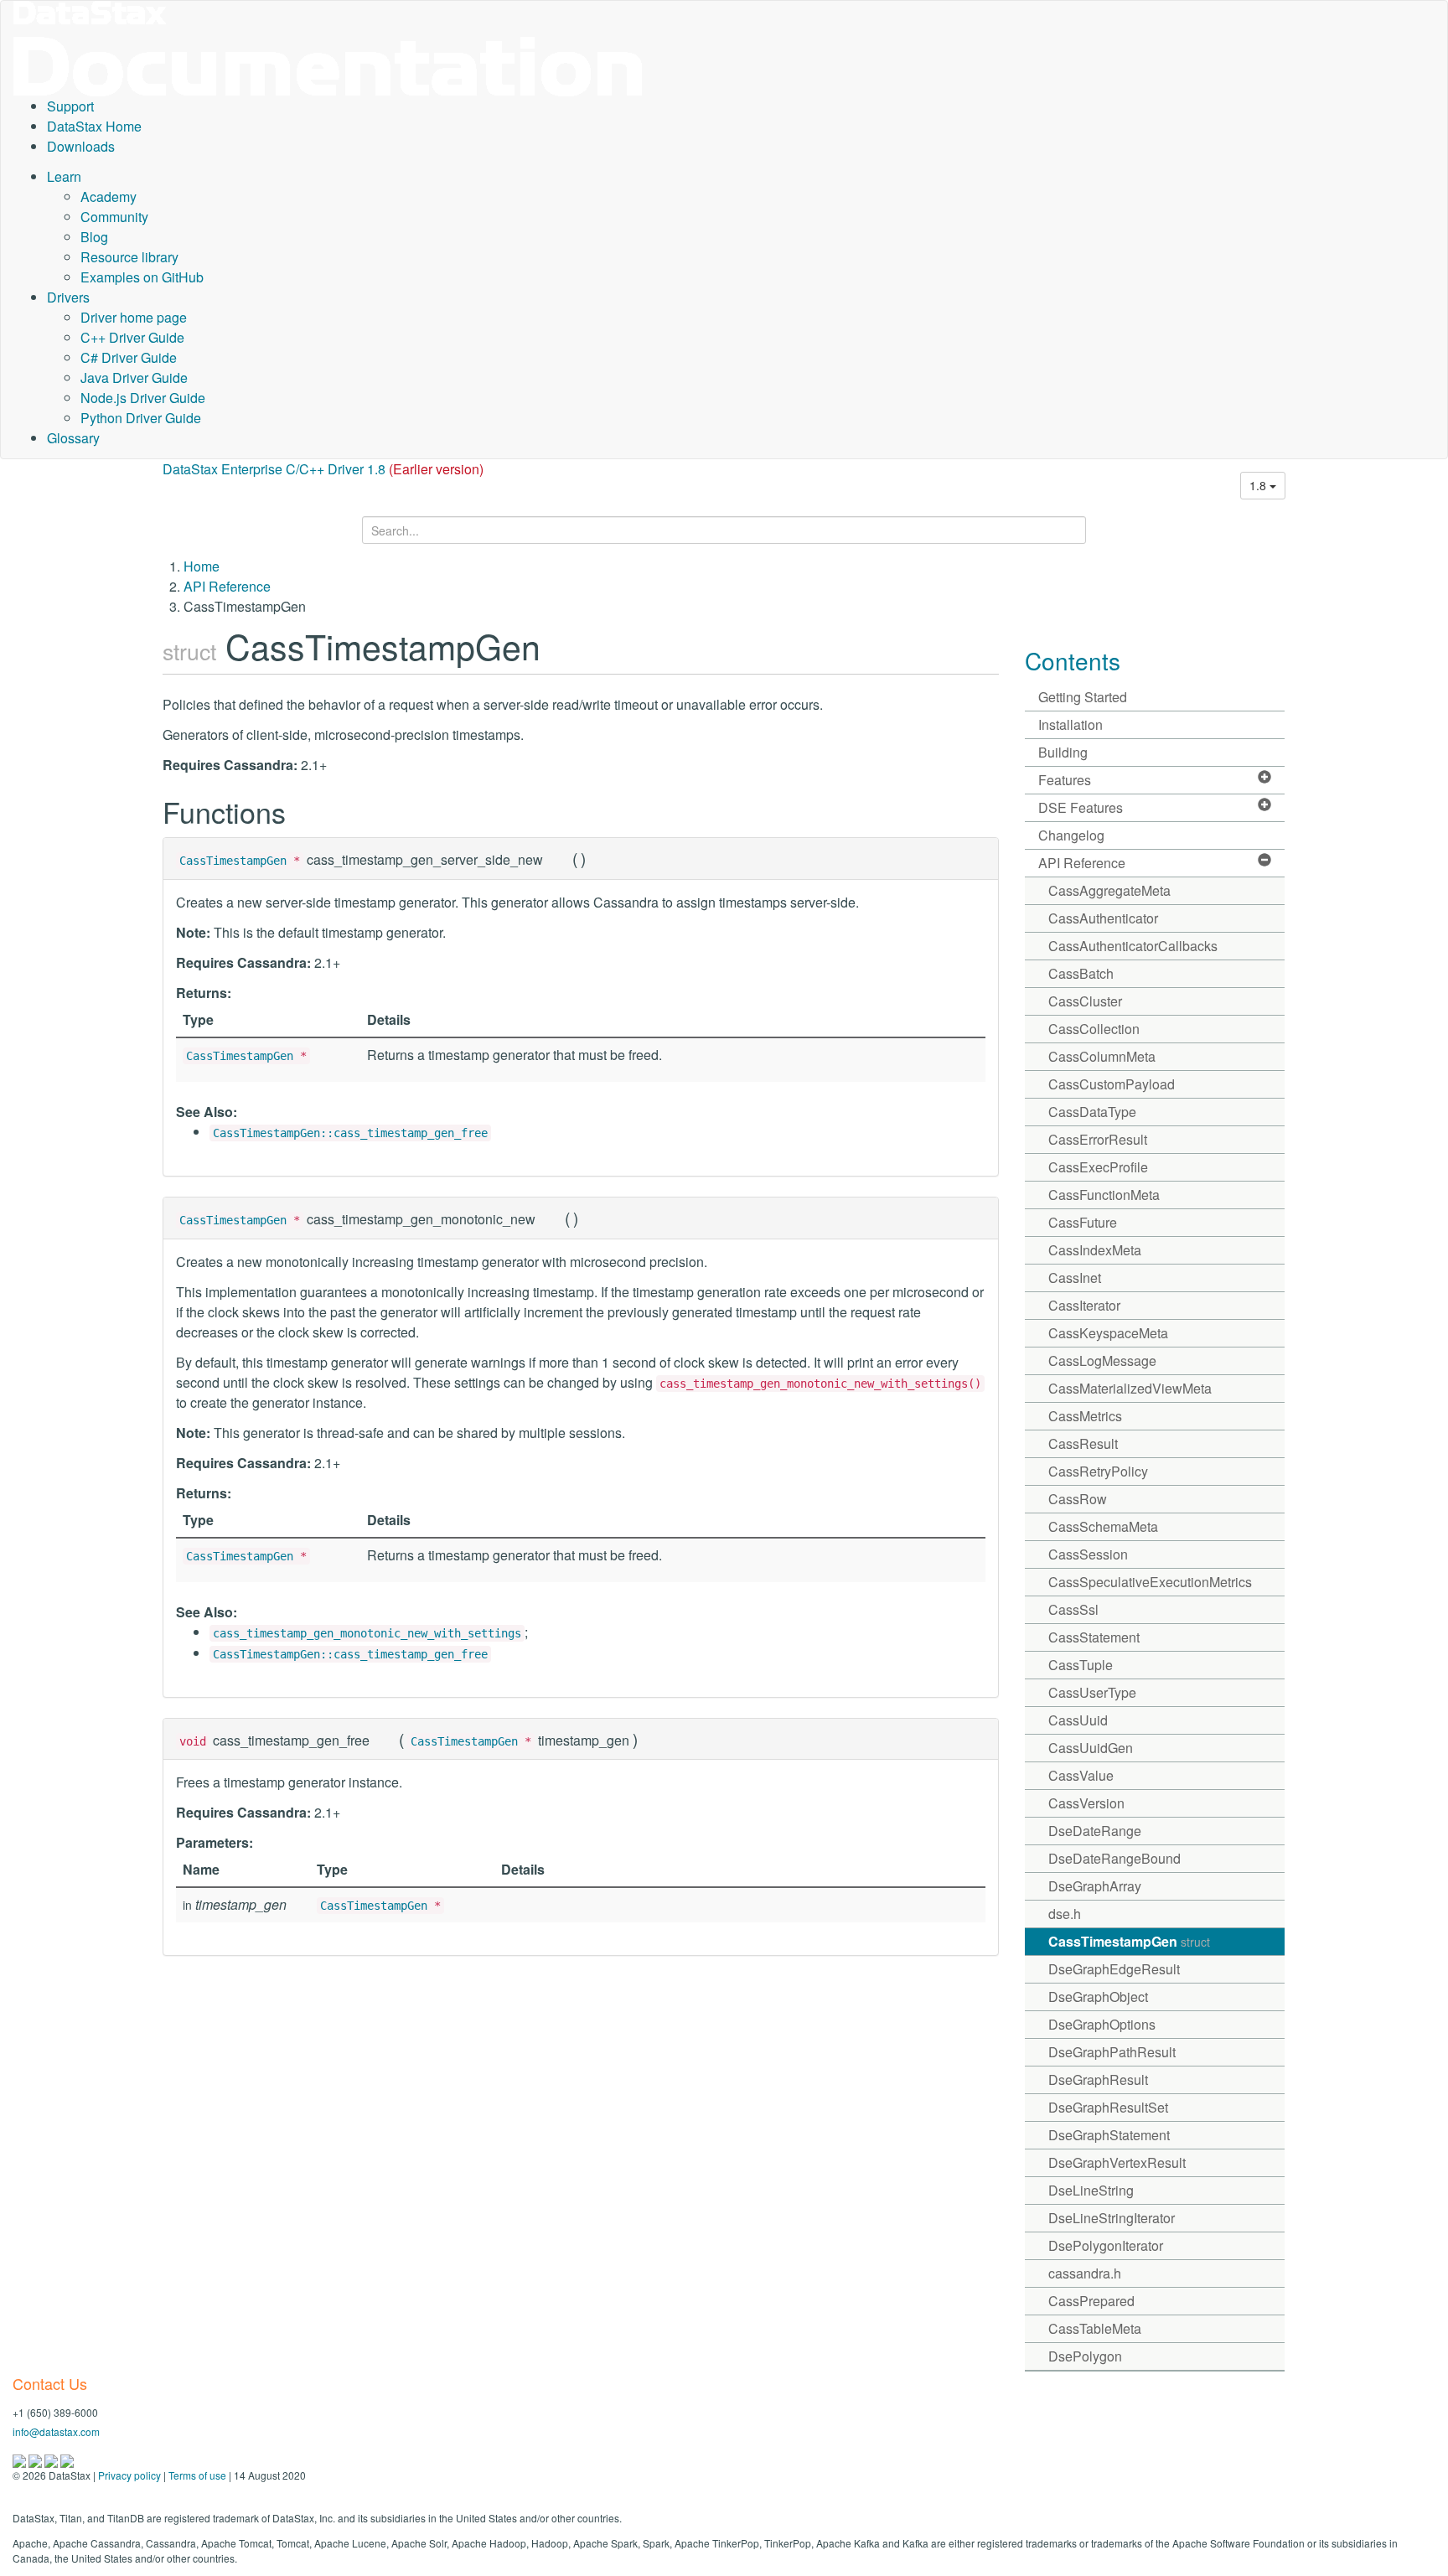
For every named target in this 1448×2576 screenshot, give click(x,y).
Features (1065, 780)
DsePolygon (1085, 2356)
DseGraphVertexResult (1117, 2162)
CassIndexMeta (1095, 1250)
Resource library (129, 257)
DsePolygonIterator (1106, 2245)
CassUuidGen (1091, 1748)
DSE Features (1081, 807)
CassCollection (1094, 1029)
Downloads (81, 146)
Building (1063, 752)
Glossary (73, 438)
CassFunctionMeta (1104, 1195)
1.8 (1259, 485)
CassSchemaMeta (1103, 1526)
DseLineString (1091, 2190)
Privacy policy (129, 2475)
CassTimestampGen (233, 861)
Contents (1073, 660)
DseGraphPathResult (1112, 2052)
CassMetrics (1085, 1416)
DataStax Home (94, 126)
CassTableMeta (1095, 2328)
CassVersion (1086, 1803)
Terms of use (197, 2475)
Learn (64, 176)
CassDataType (1092, 1112)
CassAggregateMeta (1109, 890)
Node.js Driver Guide (143, 398)
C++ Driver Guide (132, 337)
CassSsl (1073, 1609)
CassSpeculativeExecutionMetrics (1150, 1582)
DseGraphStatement (1109, 2135)
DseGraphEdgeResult (1114, 1969)
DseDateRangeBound (1114, 1858)
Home (202, 566)
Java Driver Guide (134, 378)
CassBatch (1081, 973)
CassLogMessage (1102, 1360)
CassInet (1075, 1278)
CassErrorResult (1098, 1139)
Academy (109, 197)
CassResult (1083, 1443)
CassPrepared (1091, 2301)
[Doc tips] (36, 2459)
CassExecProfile (1098, 1167)
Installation (1070, 724)
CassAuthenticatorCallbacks (1133, 946)
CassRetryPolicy (1098, 1471)
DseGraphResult (1098, 2079)
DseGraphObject (1098, 1997)
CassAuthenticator (1103, 918)
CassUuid (1078, 1720)
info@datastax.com (56, 2431)
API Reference (227, 586)
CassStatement (1094, 1637)
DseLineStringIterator (1112, 2218)
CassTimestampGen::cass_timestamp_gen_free (350, 1133)
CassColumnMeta (1102, 1056)
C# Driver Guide (129, 357)
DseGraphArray (1095, 1886)
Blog (94, 237)
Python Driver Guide (141, 418)
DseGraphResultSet (1108, 2107)
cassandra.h (1085, 2273)
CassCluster (1085, 1001)
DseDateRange (1095, 1831)
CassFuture (1083, 1222)
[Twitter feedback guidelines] (52, 2459)
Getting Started (1083, 697)
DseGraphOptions (1102, 2024)
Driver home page (134, 317)
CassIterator (1084, 1305)
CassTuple (1081, 1665)
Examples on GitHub (142, 277)
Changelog (1071, 835)
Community (114, 217)
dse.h (1065, 1914)
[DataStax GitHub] (67, 2459)
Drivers (68, 297)
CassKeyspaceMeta (1108, 1333)
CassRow (1078, 1499)
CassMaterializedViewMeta (1130, 1388)
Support (70, 106)
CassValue (1081, 1775)
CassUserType (1092, 1692)
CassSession (1088, 1554)
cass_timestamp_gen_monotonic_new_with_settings (367, 1633)
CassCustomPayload (1112, 1084)
